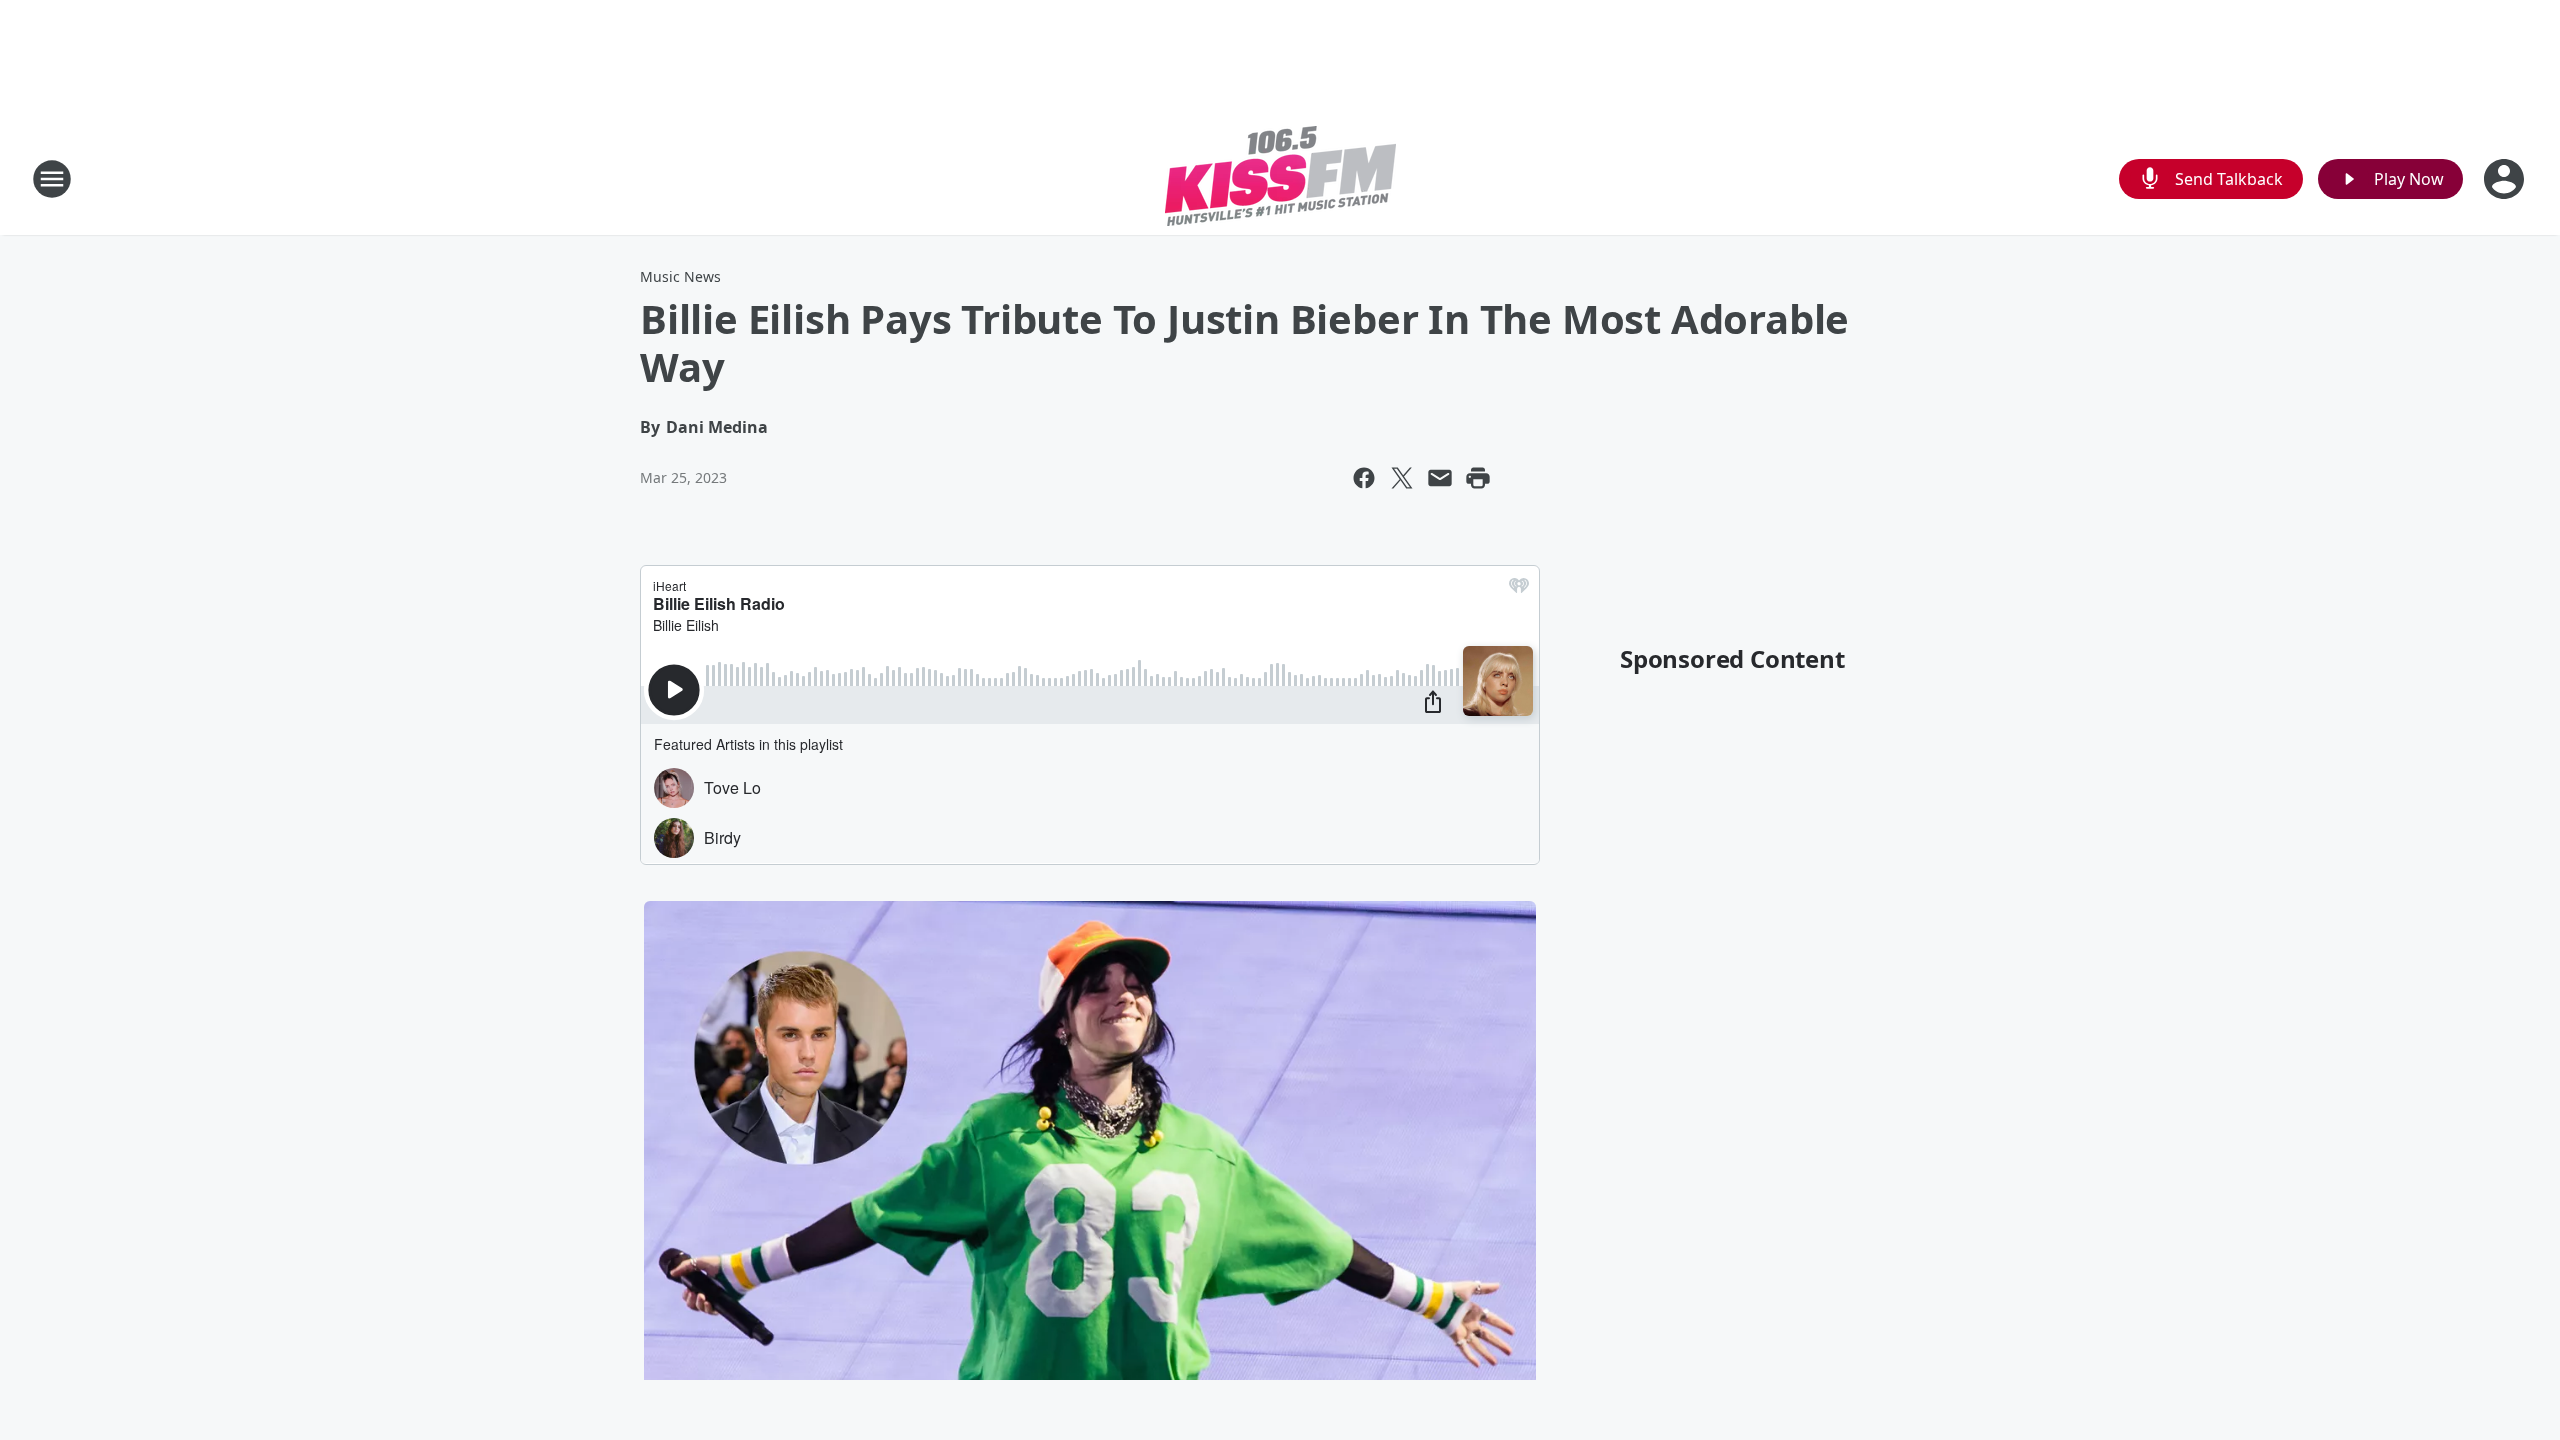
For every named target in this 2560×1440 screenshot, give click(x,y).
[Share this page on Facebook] (1364, 478)
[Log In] (2506, 179)
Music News (680, 276)
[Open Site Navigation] (52, 179)
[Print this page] (1478, 478)
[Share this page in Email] (1440, 478)
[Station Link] (1280, 178)
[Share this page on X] (1402, 478)
